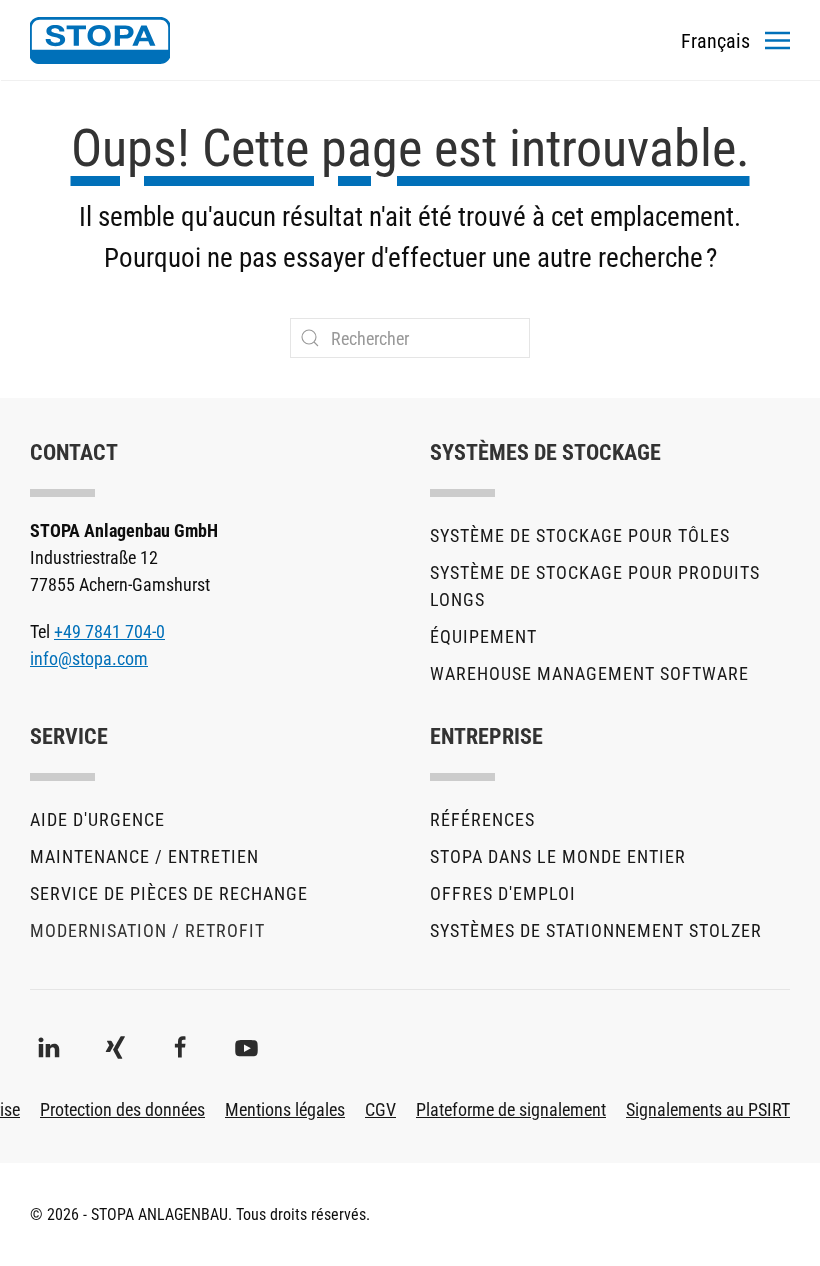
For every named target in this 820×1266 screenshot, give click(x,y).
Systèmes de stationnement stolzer (596, 930)
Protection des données (122, 1109)
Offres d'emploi (503, 893)
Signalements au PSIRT (708, 1109)
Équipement (483, 636)
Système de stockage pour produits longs (595, 586)
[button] (777, 40)
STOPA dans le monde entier (558, 856)
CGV (380, 1109)
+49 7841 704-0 (109, 631)
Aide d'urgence (97, 819)
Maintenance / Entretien (144, 856)
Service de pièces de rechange (169, 893)
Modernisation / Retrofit (147, 930)
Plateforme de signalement (511, 1109)
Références (482, 819)
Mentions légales (285, 1109)
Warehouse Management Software (589, 673)
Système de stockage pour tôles (580, 535)
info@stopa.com (89, 658)
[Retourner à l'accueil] (100, 40)
